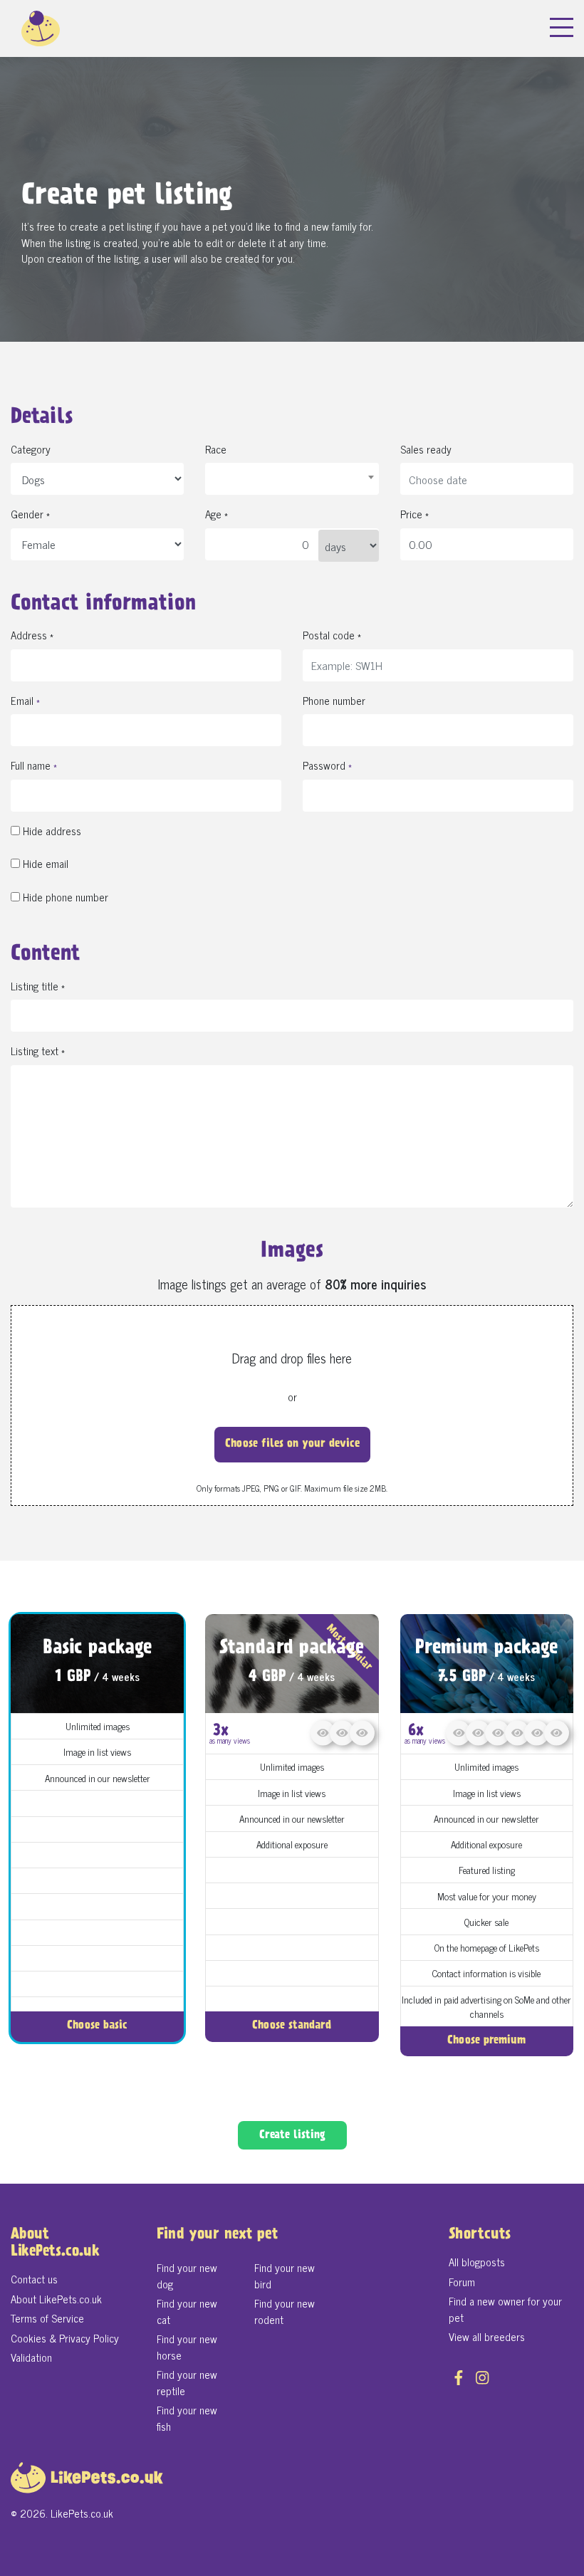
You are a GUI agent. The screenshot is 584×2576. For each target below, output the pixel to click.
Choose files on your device (292, 1444)
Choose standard (292, 2026)
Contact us (34, 2279)
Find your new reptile (187, 2382)
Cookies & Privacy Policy (65, 2338)
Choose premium (486, 2041)
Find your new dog (187, 2276)
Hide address (51, 831)
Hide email (44, 864)
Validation (31, 2357)
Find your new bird (285, 2276)
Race (216, 450)
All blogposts (477, 2262)
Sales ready (426, 450)
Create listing (292, 2136)
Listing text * (38, 1051)
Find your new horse (187, 2347)
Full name (34, 766)
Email (25, 701)
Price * (414, 514)
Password (327, 766)
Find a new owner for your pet (505, 2309)
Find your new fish (187, 2418)
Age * (217, 514)
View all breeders (487, 2336)
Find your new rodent (285, 2311)
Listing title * (38, 986)
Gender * (30, 514)
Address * (32, 635)
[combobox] (292, 479)
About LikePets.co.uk (56, 2299)
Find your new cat (187, 2311)
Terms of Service (47, 2318)
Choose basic (97, 2026)
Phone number (334, 701)
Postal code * (332, 635)
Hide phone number (64, 897)
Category (31, 450)
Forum (462, 2282)
